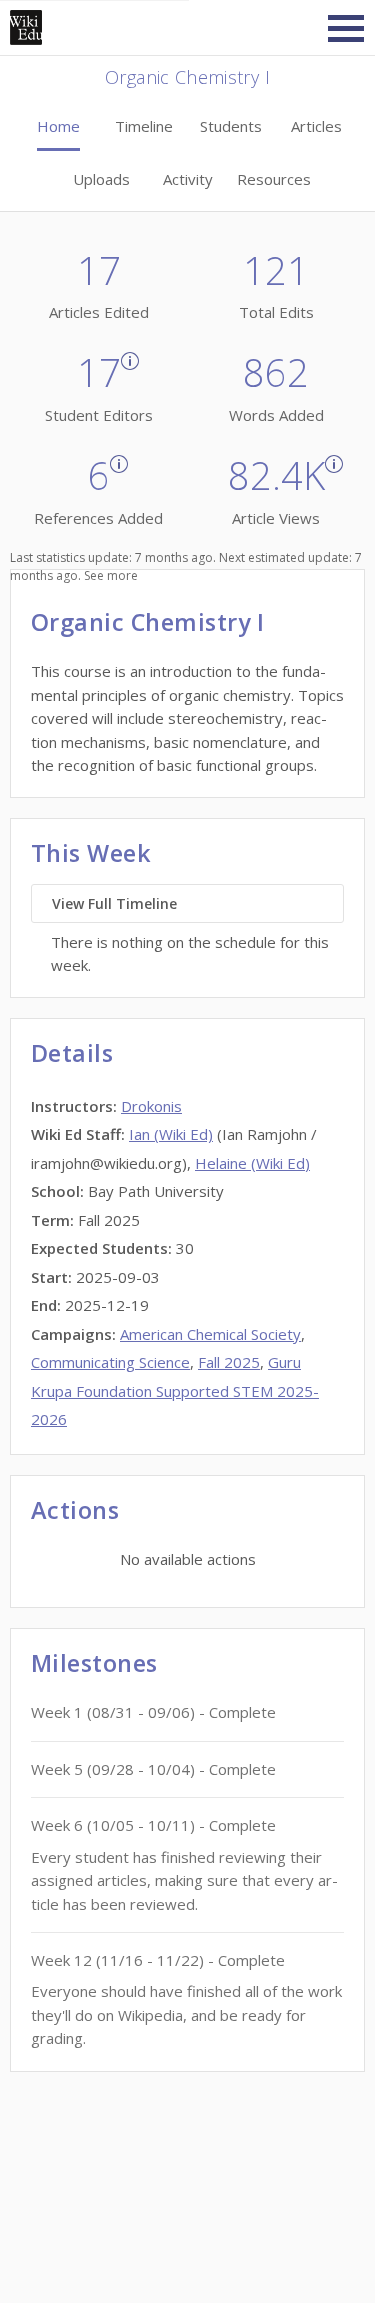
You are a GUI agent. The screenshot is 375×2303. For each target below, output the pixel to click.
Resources (274, 179)
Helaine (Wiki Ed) (252, 1163)
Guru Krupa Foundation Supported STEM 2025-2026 (175, 1390)
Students (231, 126)
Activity (188, 179)
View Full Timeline (114, 903)
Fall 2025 (229, 1362)
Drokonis (151, 1106)
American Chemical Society (210, 1334)
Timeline (144, 126)
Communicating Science (110, 1362)
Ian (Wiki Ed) (171, 1134)
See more (111, 575)
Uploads (101, 179)
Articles (316, 126)
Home (58, 126)
